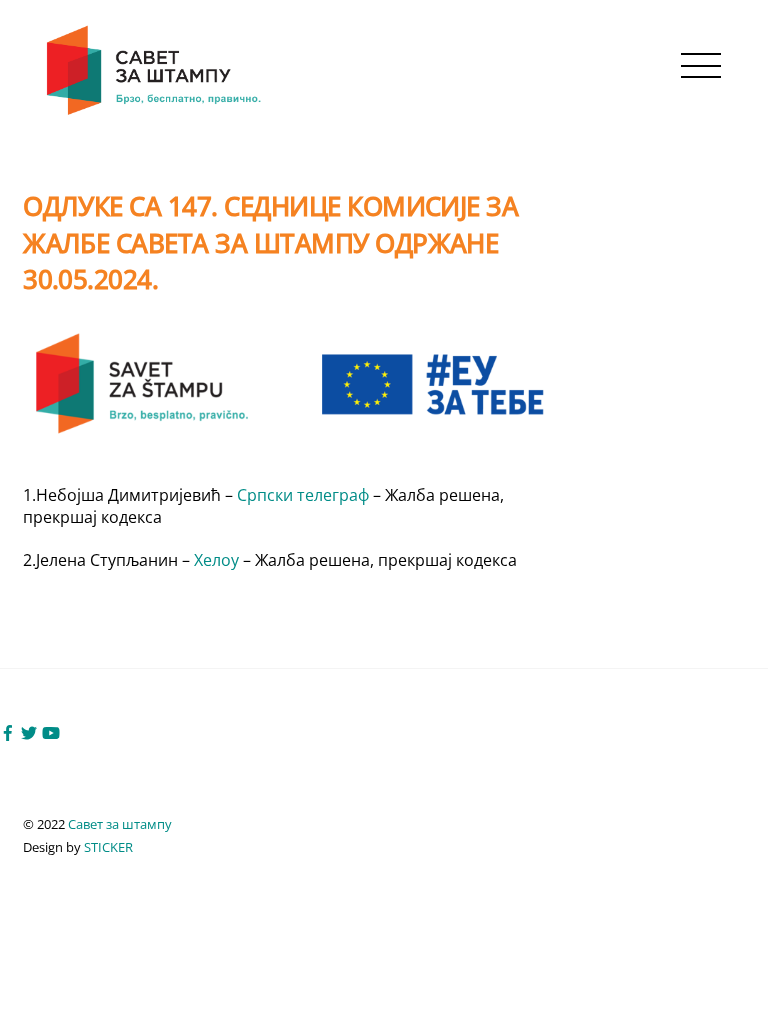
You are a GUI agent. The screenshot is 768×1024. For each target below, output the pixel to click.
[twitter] (29, 731)
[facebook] (8, 731)
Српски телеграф (305, 495)
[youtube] (51, 731)
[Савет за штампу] (155, 111)
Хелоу (218, 560)
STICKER (108, 847)
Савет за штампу (120, 824)
